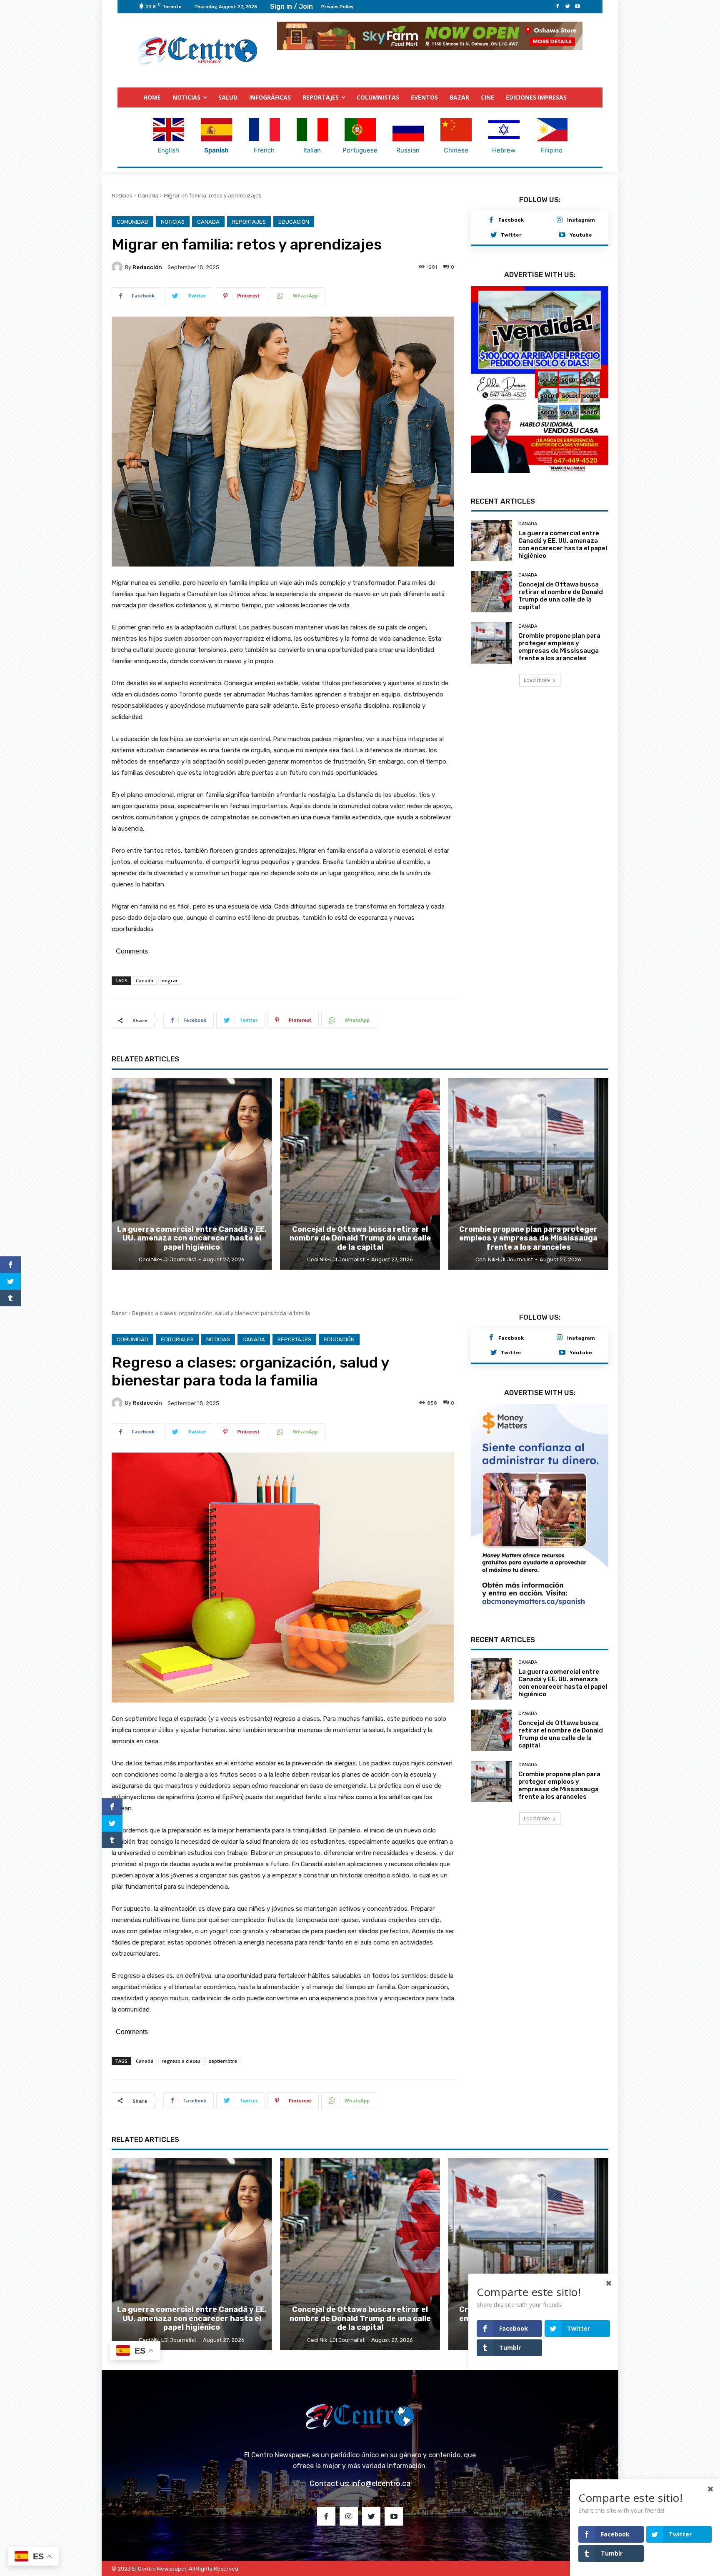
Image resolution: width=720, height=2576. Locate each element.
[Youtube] (577, 7)
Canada (148, 196)
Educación (294, 222)
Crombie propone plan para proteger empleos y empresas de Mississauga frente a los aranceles (559, 652)
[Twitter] (567, 7)
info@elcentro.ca (381, 2484)
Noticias (122, 196)
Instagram (581, 220)
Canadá (145, 980)
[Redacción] (118, 267)
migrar (170, 980)
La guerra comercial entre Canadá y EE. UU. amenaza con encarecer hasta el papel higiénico (563, 549)
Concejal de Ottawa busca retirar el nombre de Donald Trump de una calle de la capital (561, 601)
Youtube (581, 235)
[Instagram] (560, 220)
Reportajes (249, 222)
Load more (537, 685)
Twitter (511, 235)
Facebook (511, 220)
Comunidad (132, 222)
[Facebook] (557, 7)
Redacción (147, 267)
